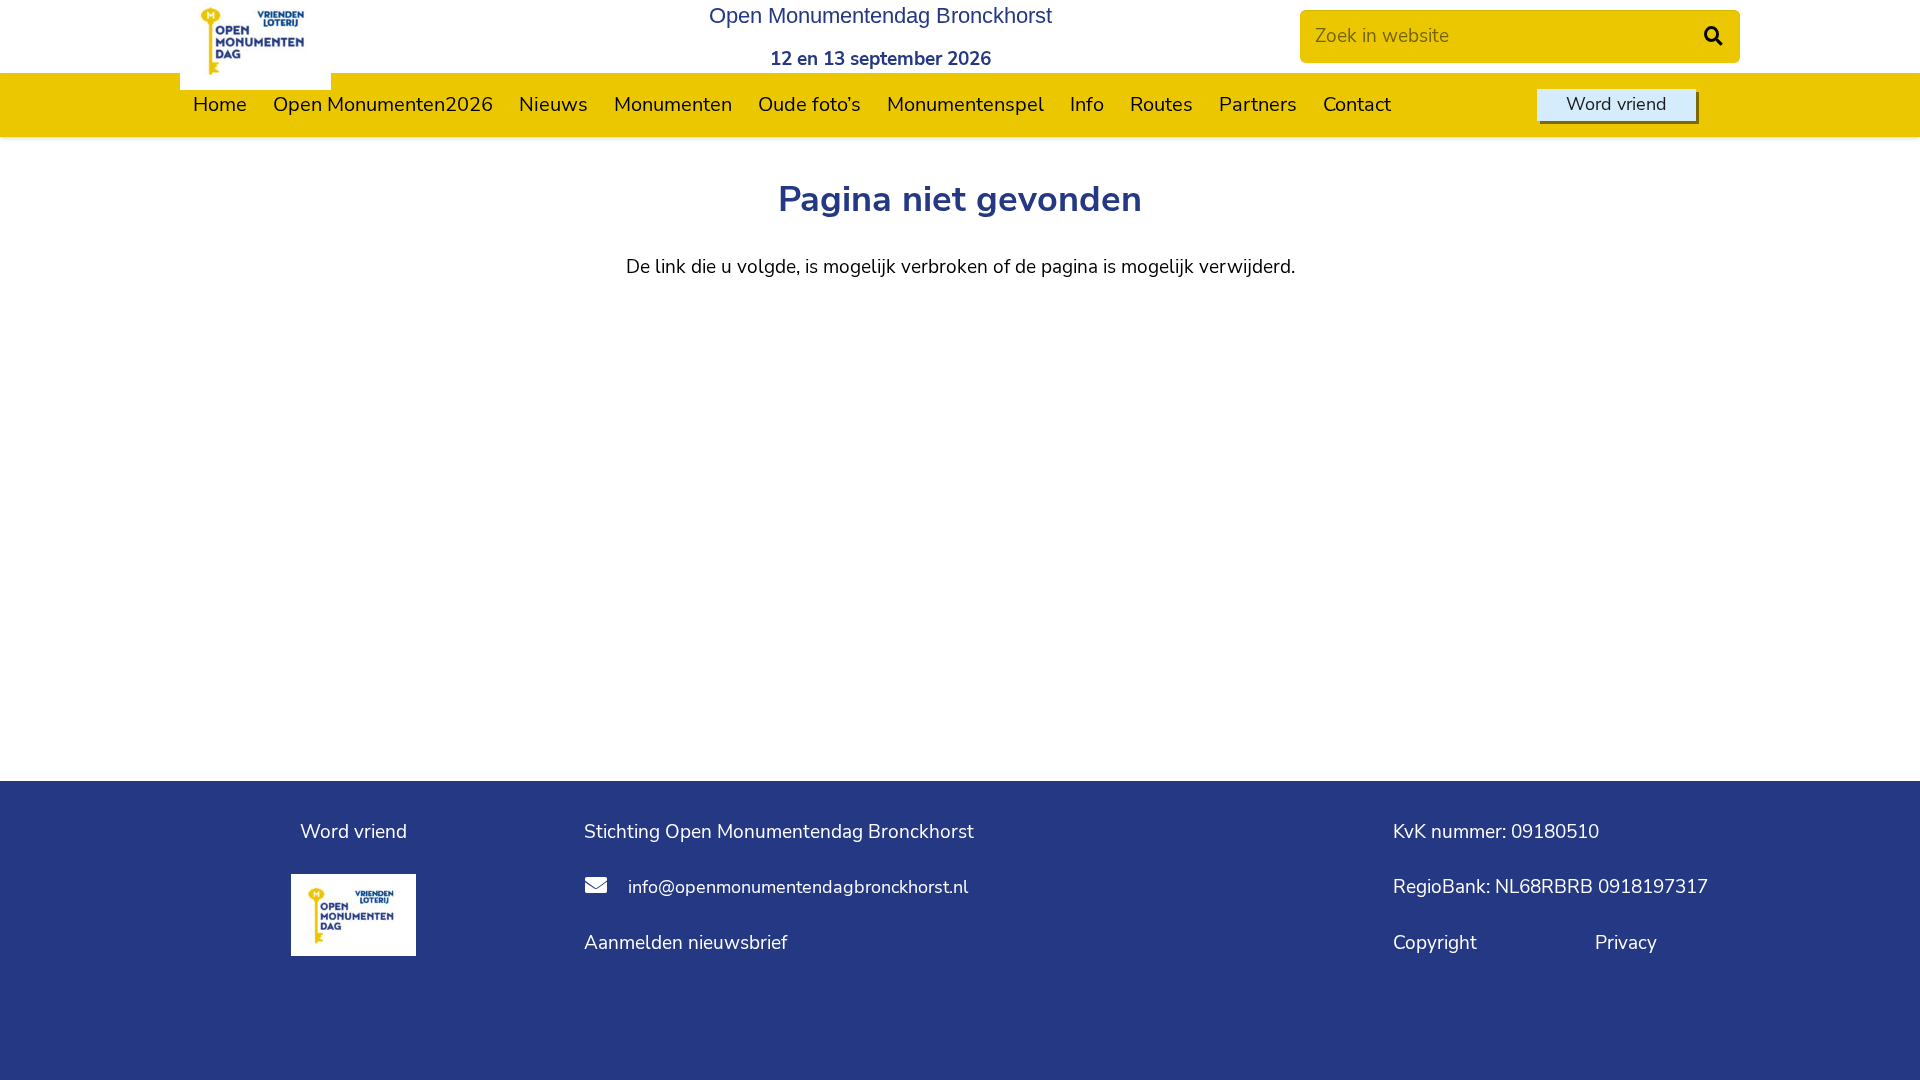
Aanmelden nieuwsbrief (685, 943)
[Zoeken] (1713, 36)
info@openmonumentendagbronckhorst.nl (798, 887)
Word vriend (353, 832)
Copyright (1437, 943)
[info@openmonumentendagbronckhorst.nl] (606, 887)
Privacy (1626, 943)
